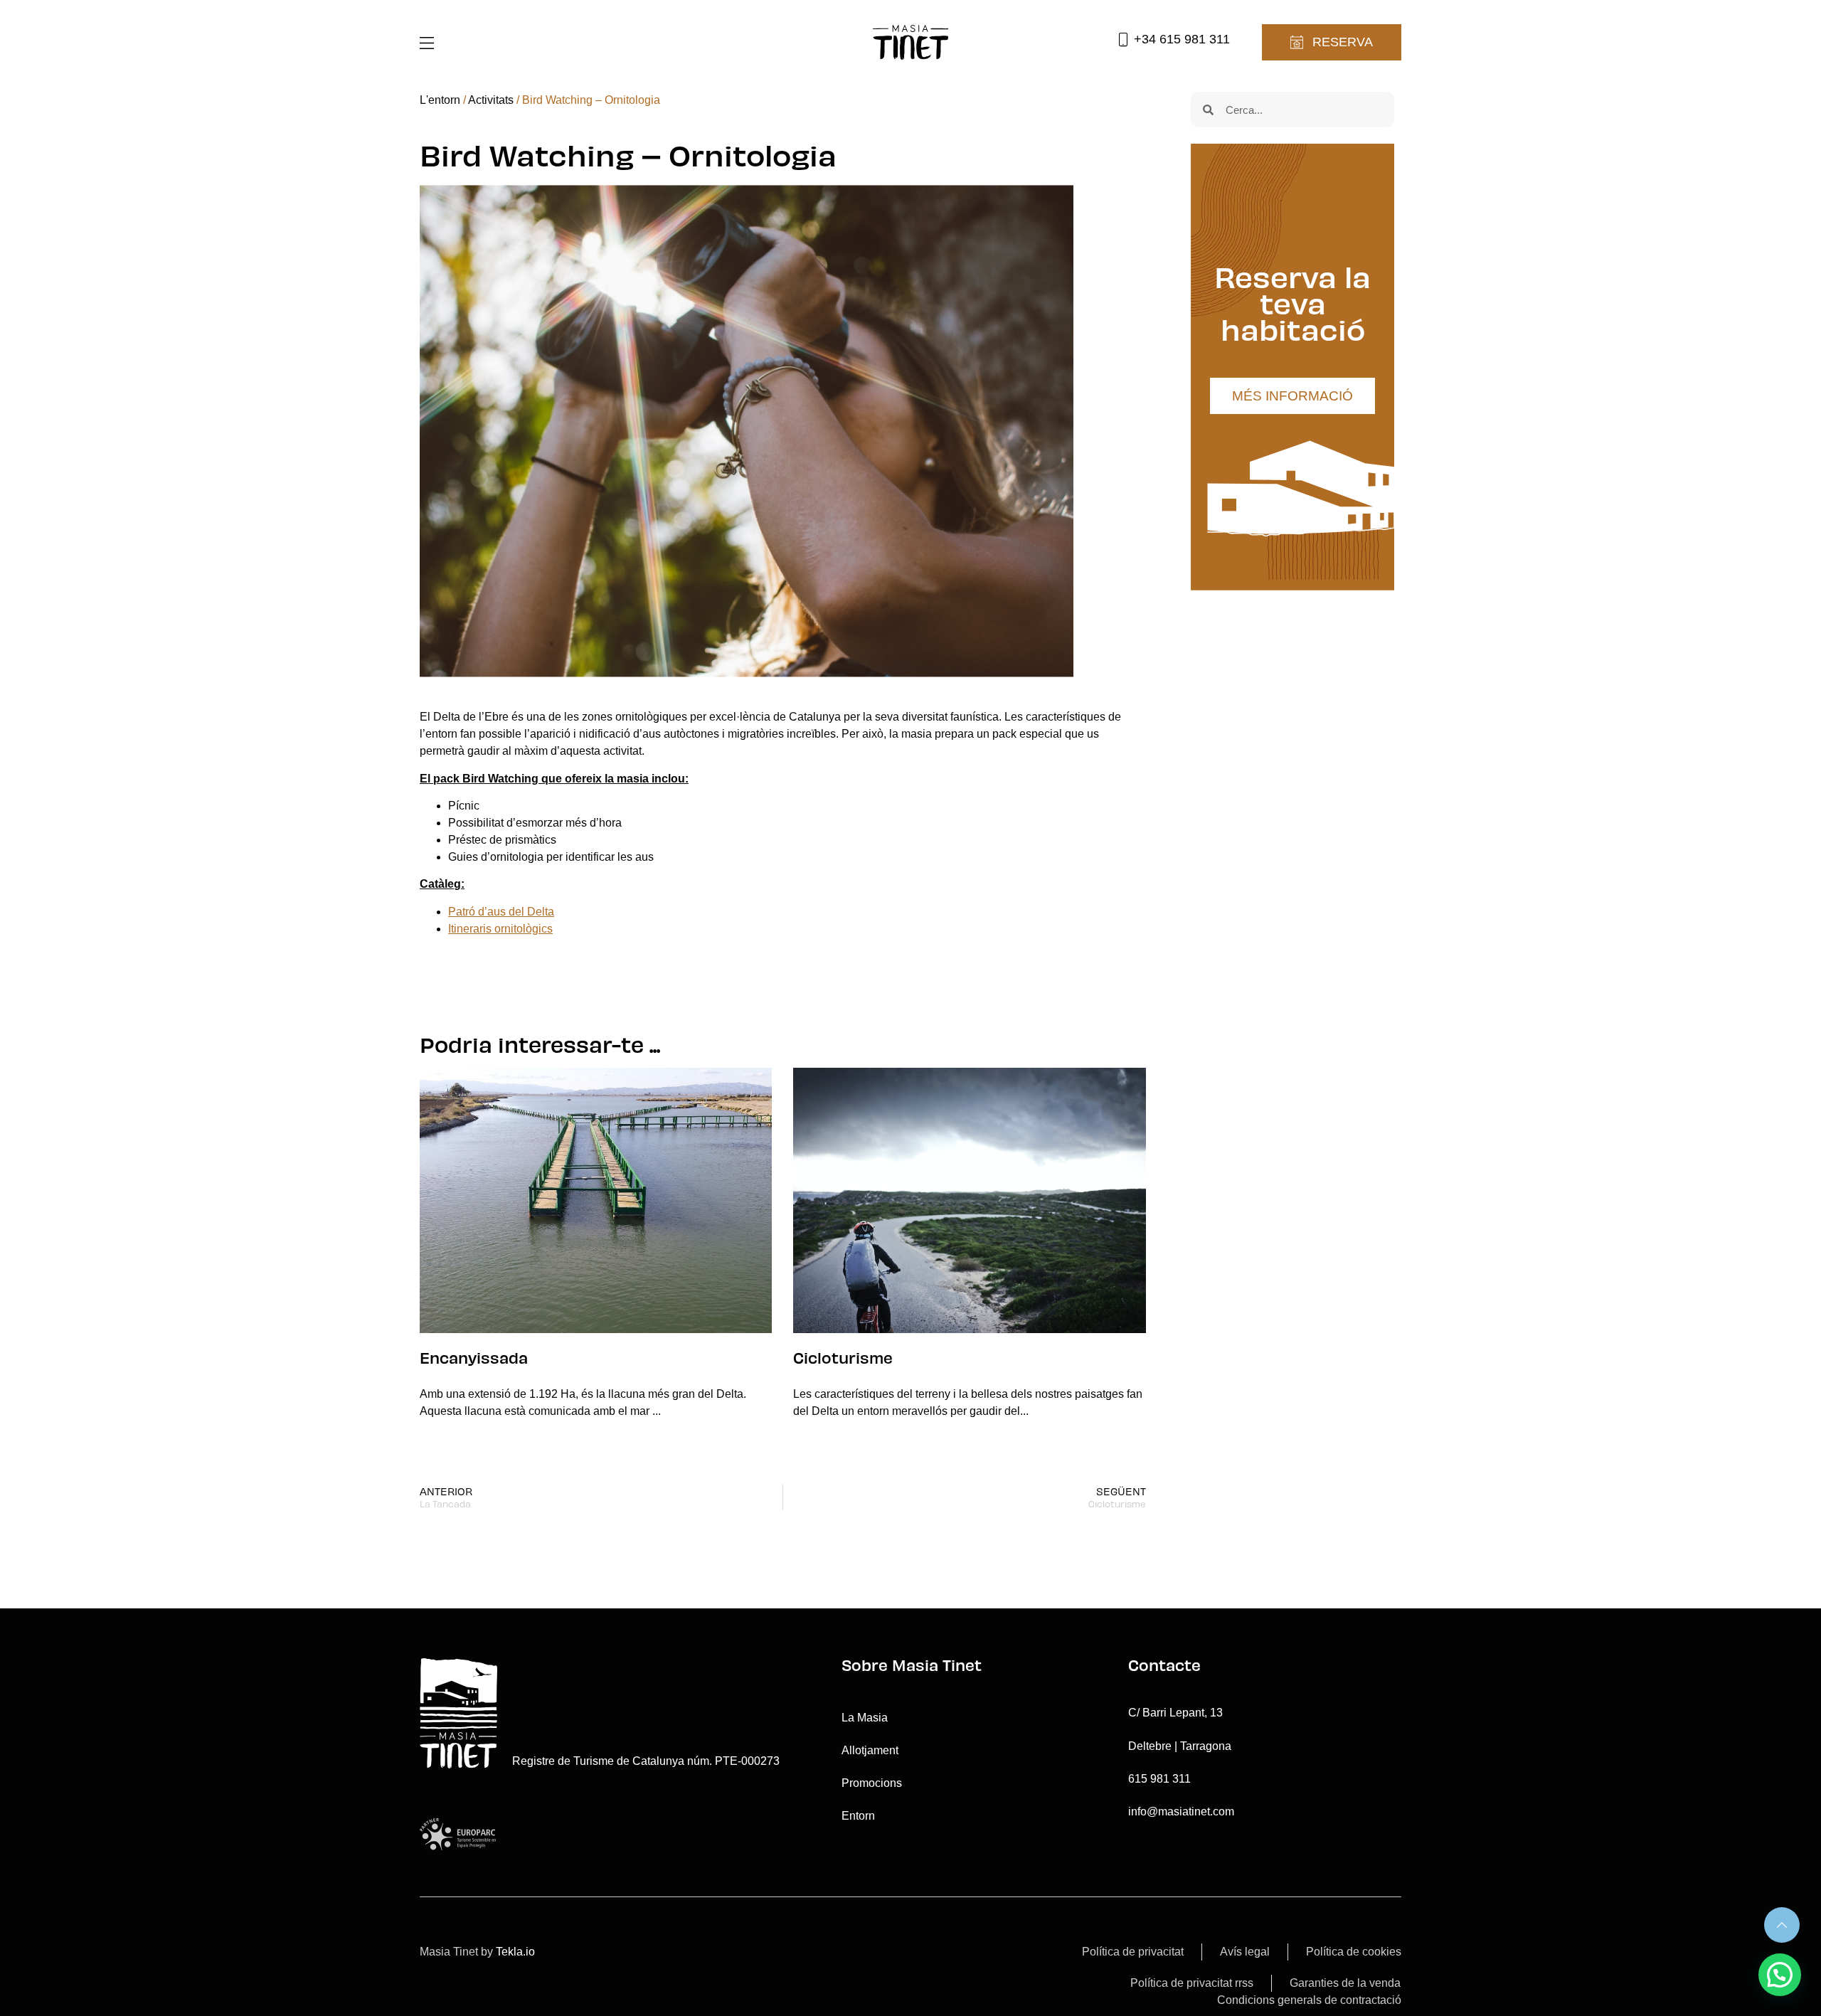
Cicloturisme (843, 1357)
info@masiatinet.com (1181, 1811)
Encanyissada (474, 1357)
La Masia (865, 1718)
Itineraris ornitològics (500, 929)
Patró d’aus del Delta (501, 912)
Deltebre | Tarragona (1180, 1746)
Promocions (872, 1783)
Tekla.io (515, 1952)
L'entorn (440, 100)
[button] (1780, 1975)
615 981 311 (1159, 1779)
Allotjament (870, 1750)
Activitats (491, 100)
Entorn (858, 1816)
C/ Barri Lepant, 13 (1175, 1713)
